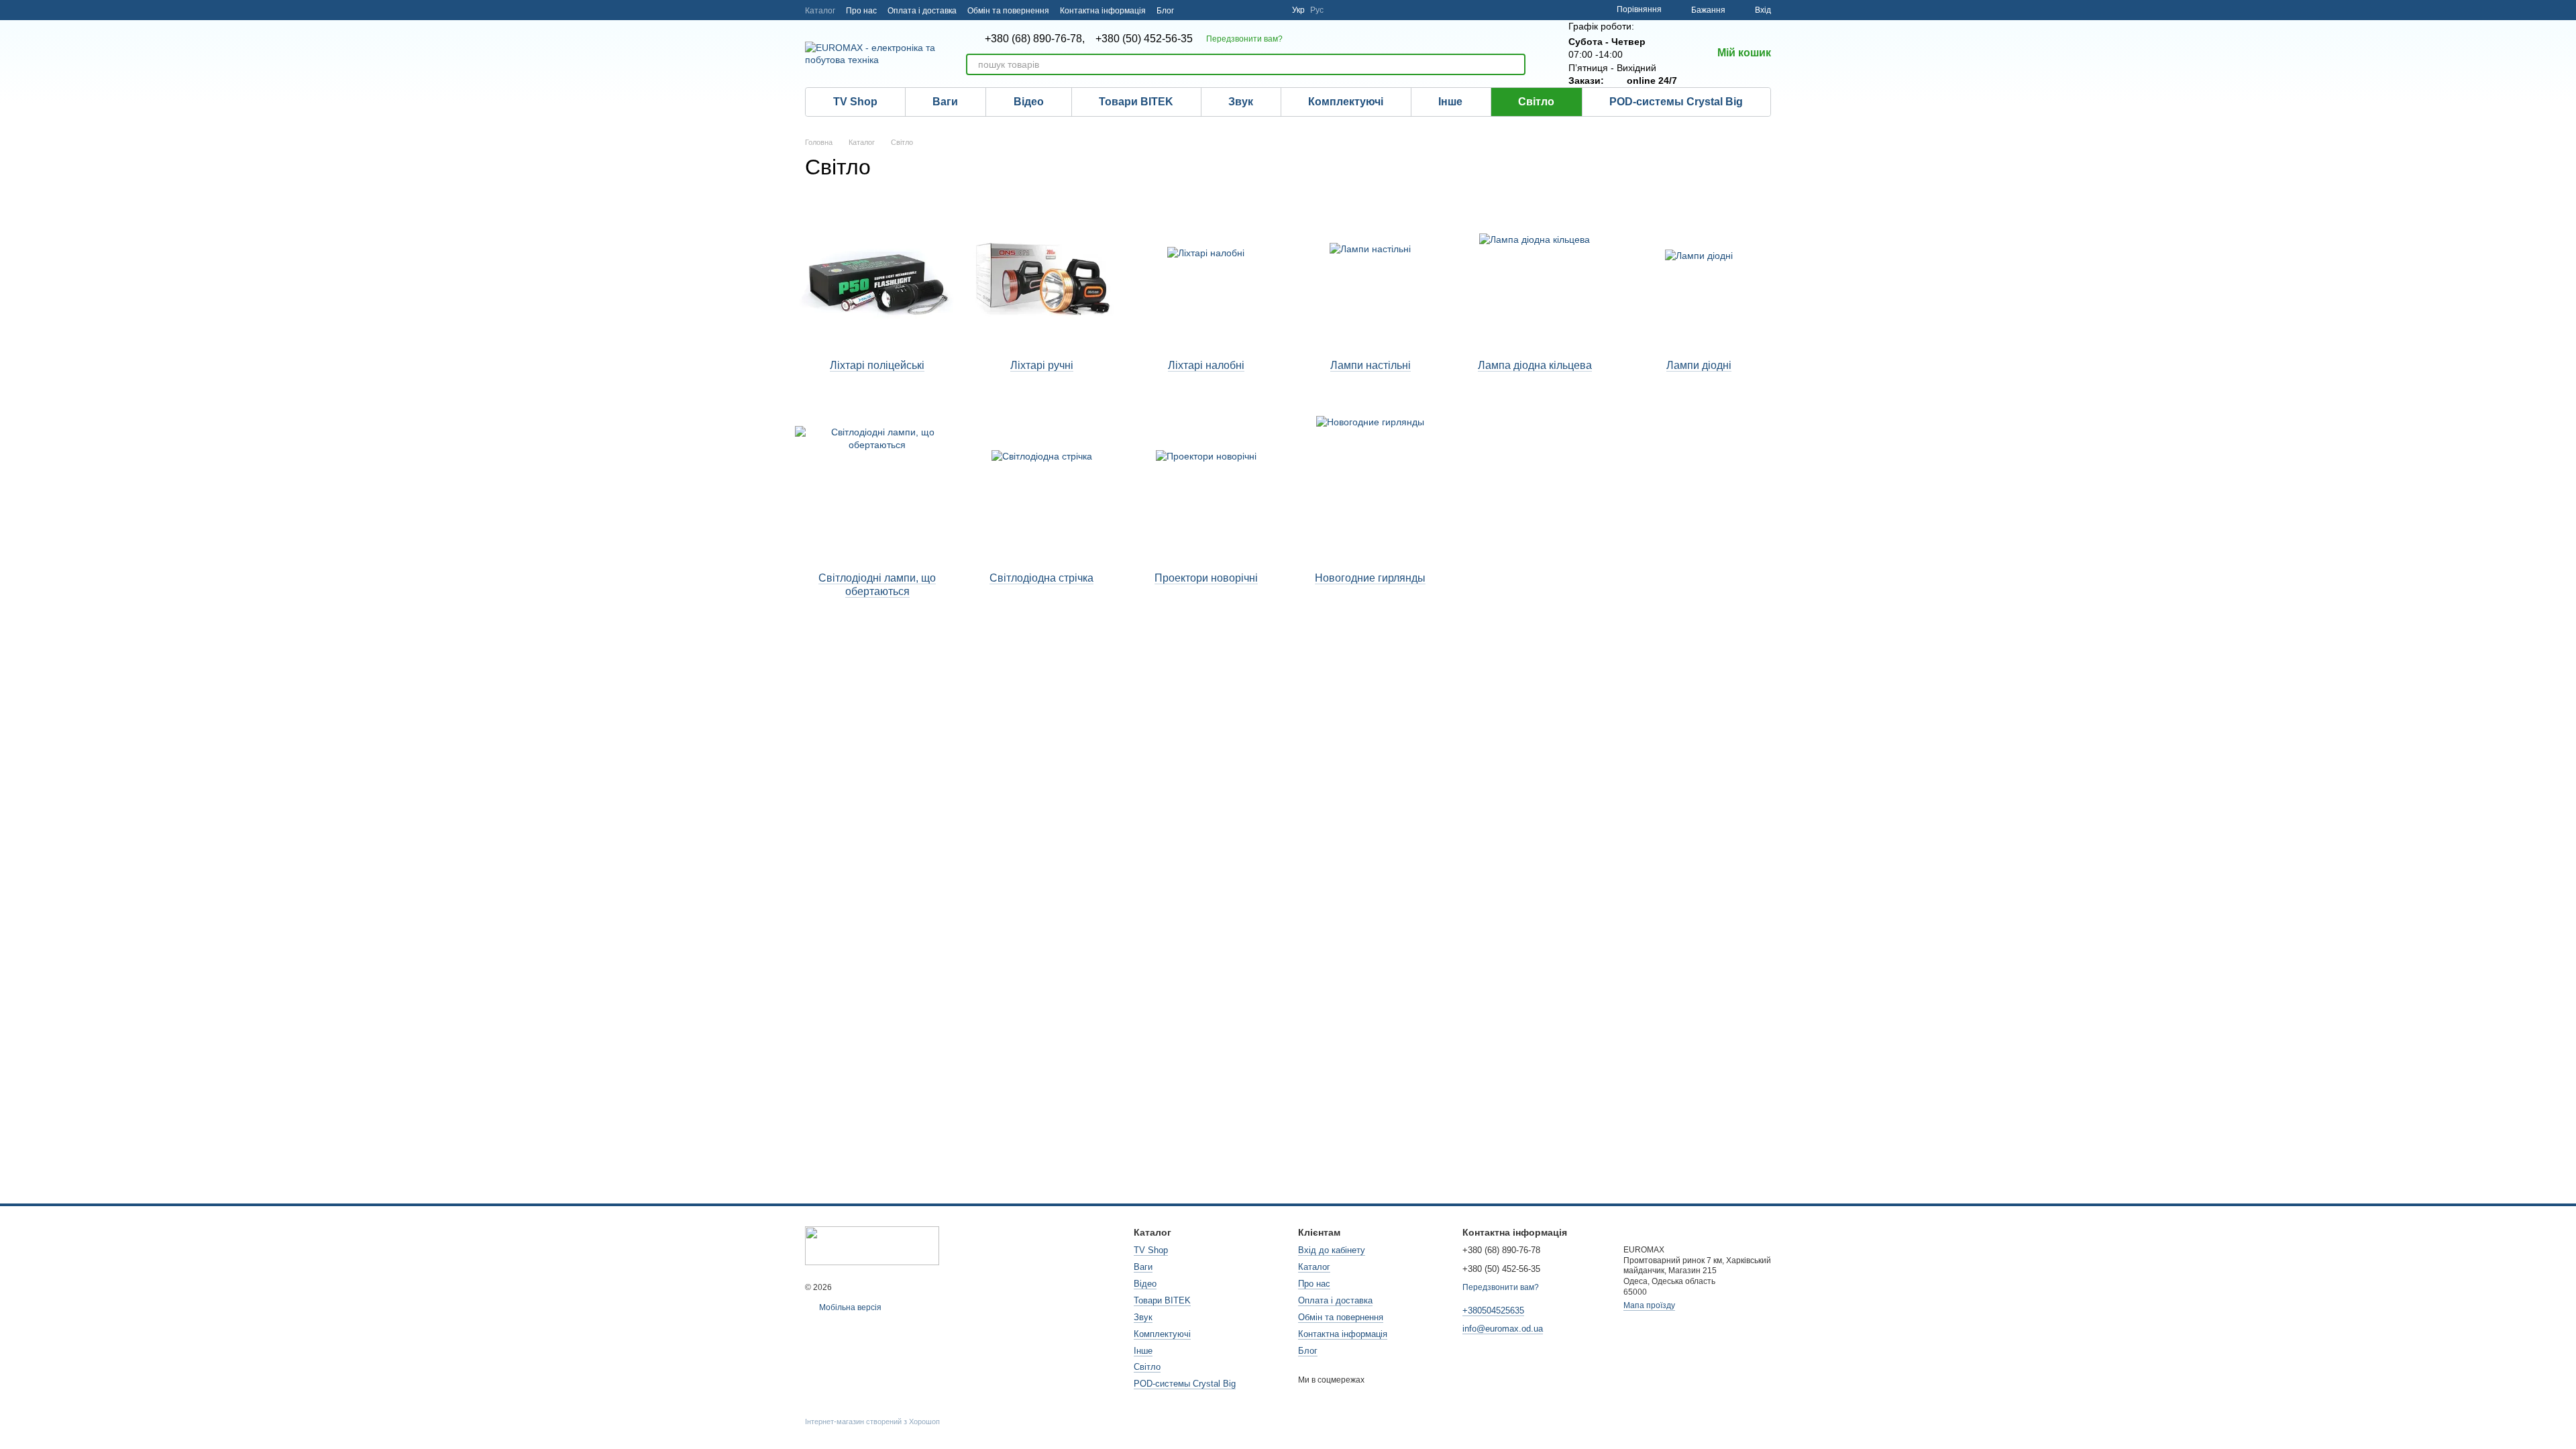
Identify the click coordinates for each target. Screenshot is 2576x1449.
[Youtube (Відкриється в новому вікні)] (1225, 10)
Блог (1165, 11)
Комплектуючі (1346, 102)
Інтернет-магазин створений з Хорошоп (872, 1421)
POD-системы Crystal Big (1676, 102)
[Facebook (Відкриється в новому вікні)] (1209, 10)
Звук (1241, 102)
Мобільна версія (849, 1307)
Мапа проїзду (1649, 1305)
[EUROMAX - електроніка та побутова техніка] (872, 1245)
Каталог (820, 11)
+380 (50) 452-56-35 (1144, 39)
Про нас (861, 11)
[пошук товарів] (1515, 64)
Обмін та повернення (1008, 11)
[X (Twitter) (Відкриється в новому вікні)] (1273, 10)
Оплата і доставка (922, 11)
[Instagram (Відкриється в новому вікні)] (1193, 10)
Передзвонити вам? (1244, 39)
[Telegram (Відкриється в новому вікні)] (1241, 10)
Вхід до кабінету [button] (1332, 1250)
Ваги (945, 102)
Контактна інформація (1103, 11)
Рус (1317, 10)
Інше (1450, 102)
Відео (1029, 102)
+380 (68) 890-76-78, (1035, 39)
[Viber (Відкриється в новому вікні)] (1257, 10)
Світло (1536, 102)
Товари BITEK (1136, 102)
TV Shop (855, 102)
